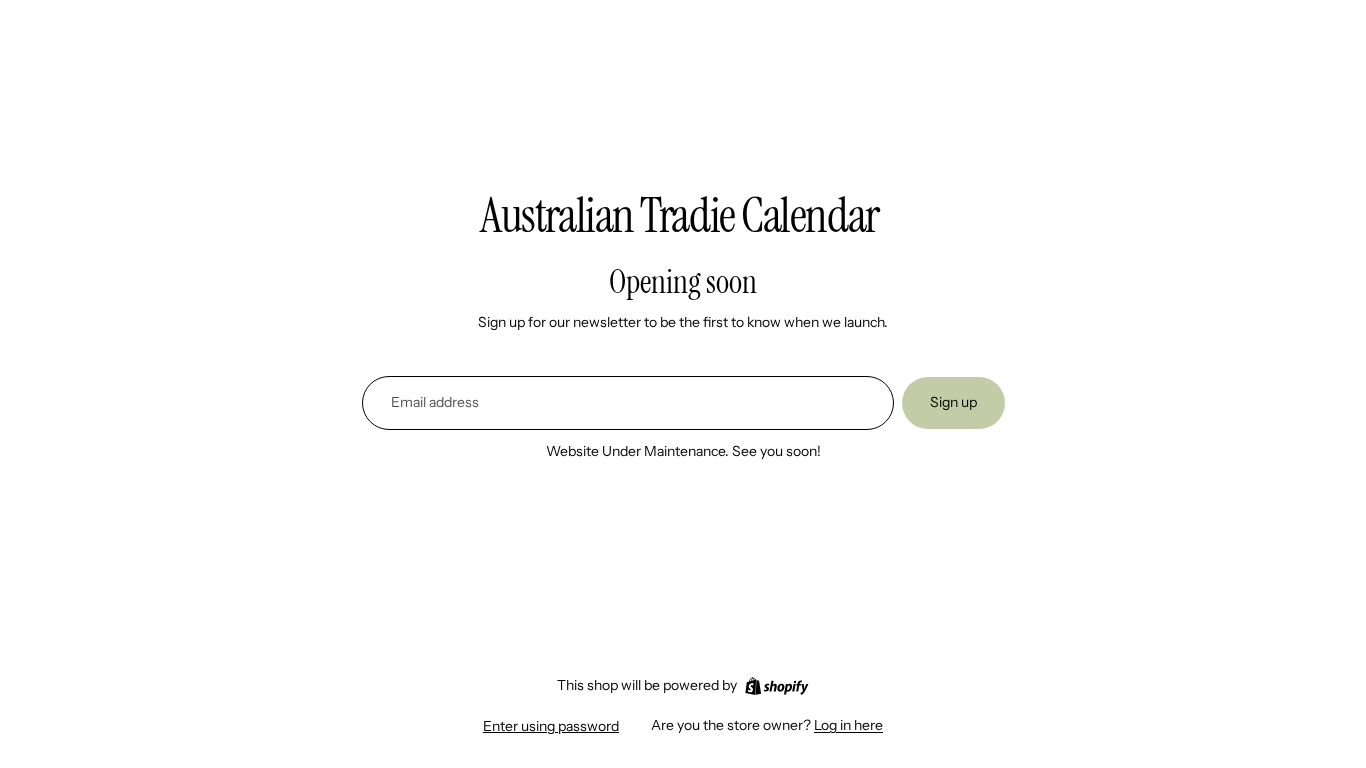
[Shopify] (776, 686)
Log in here (848, 725)
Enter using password (551, 726)
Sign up (953, 402)
